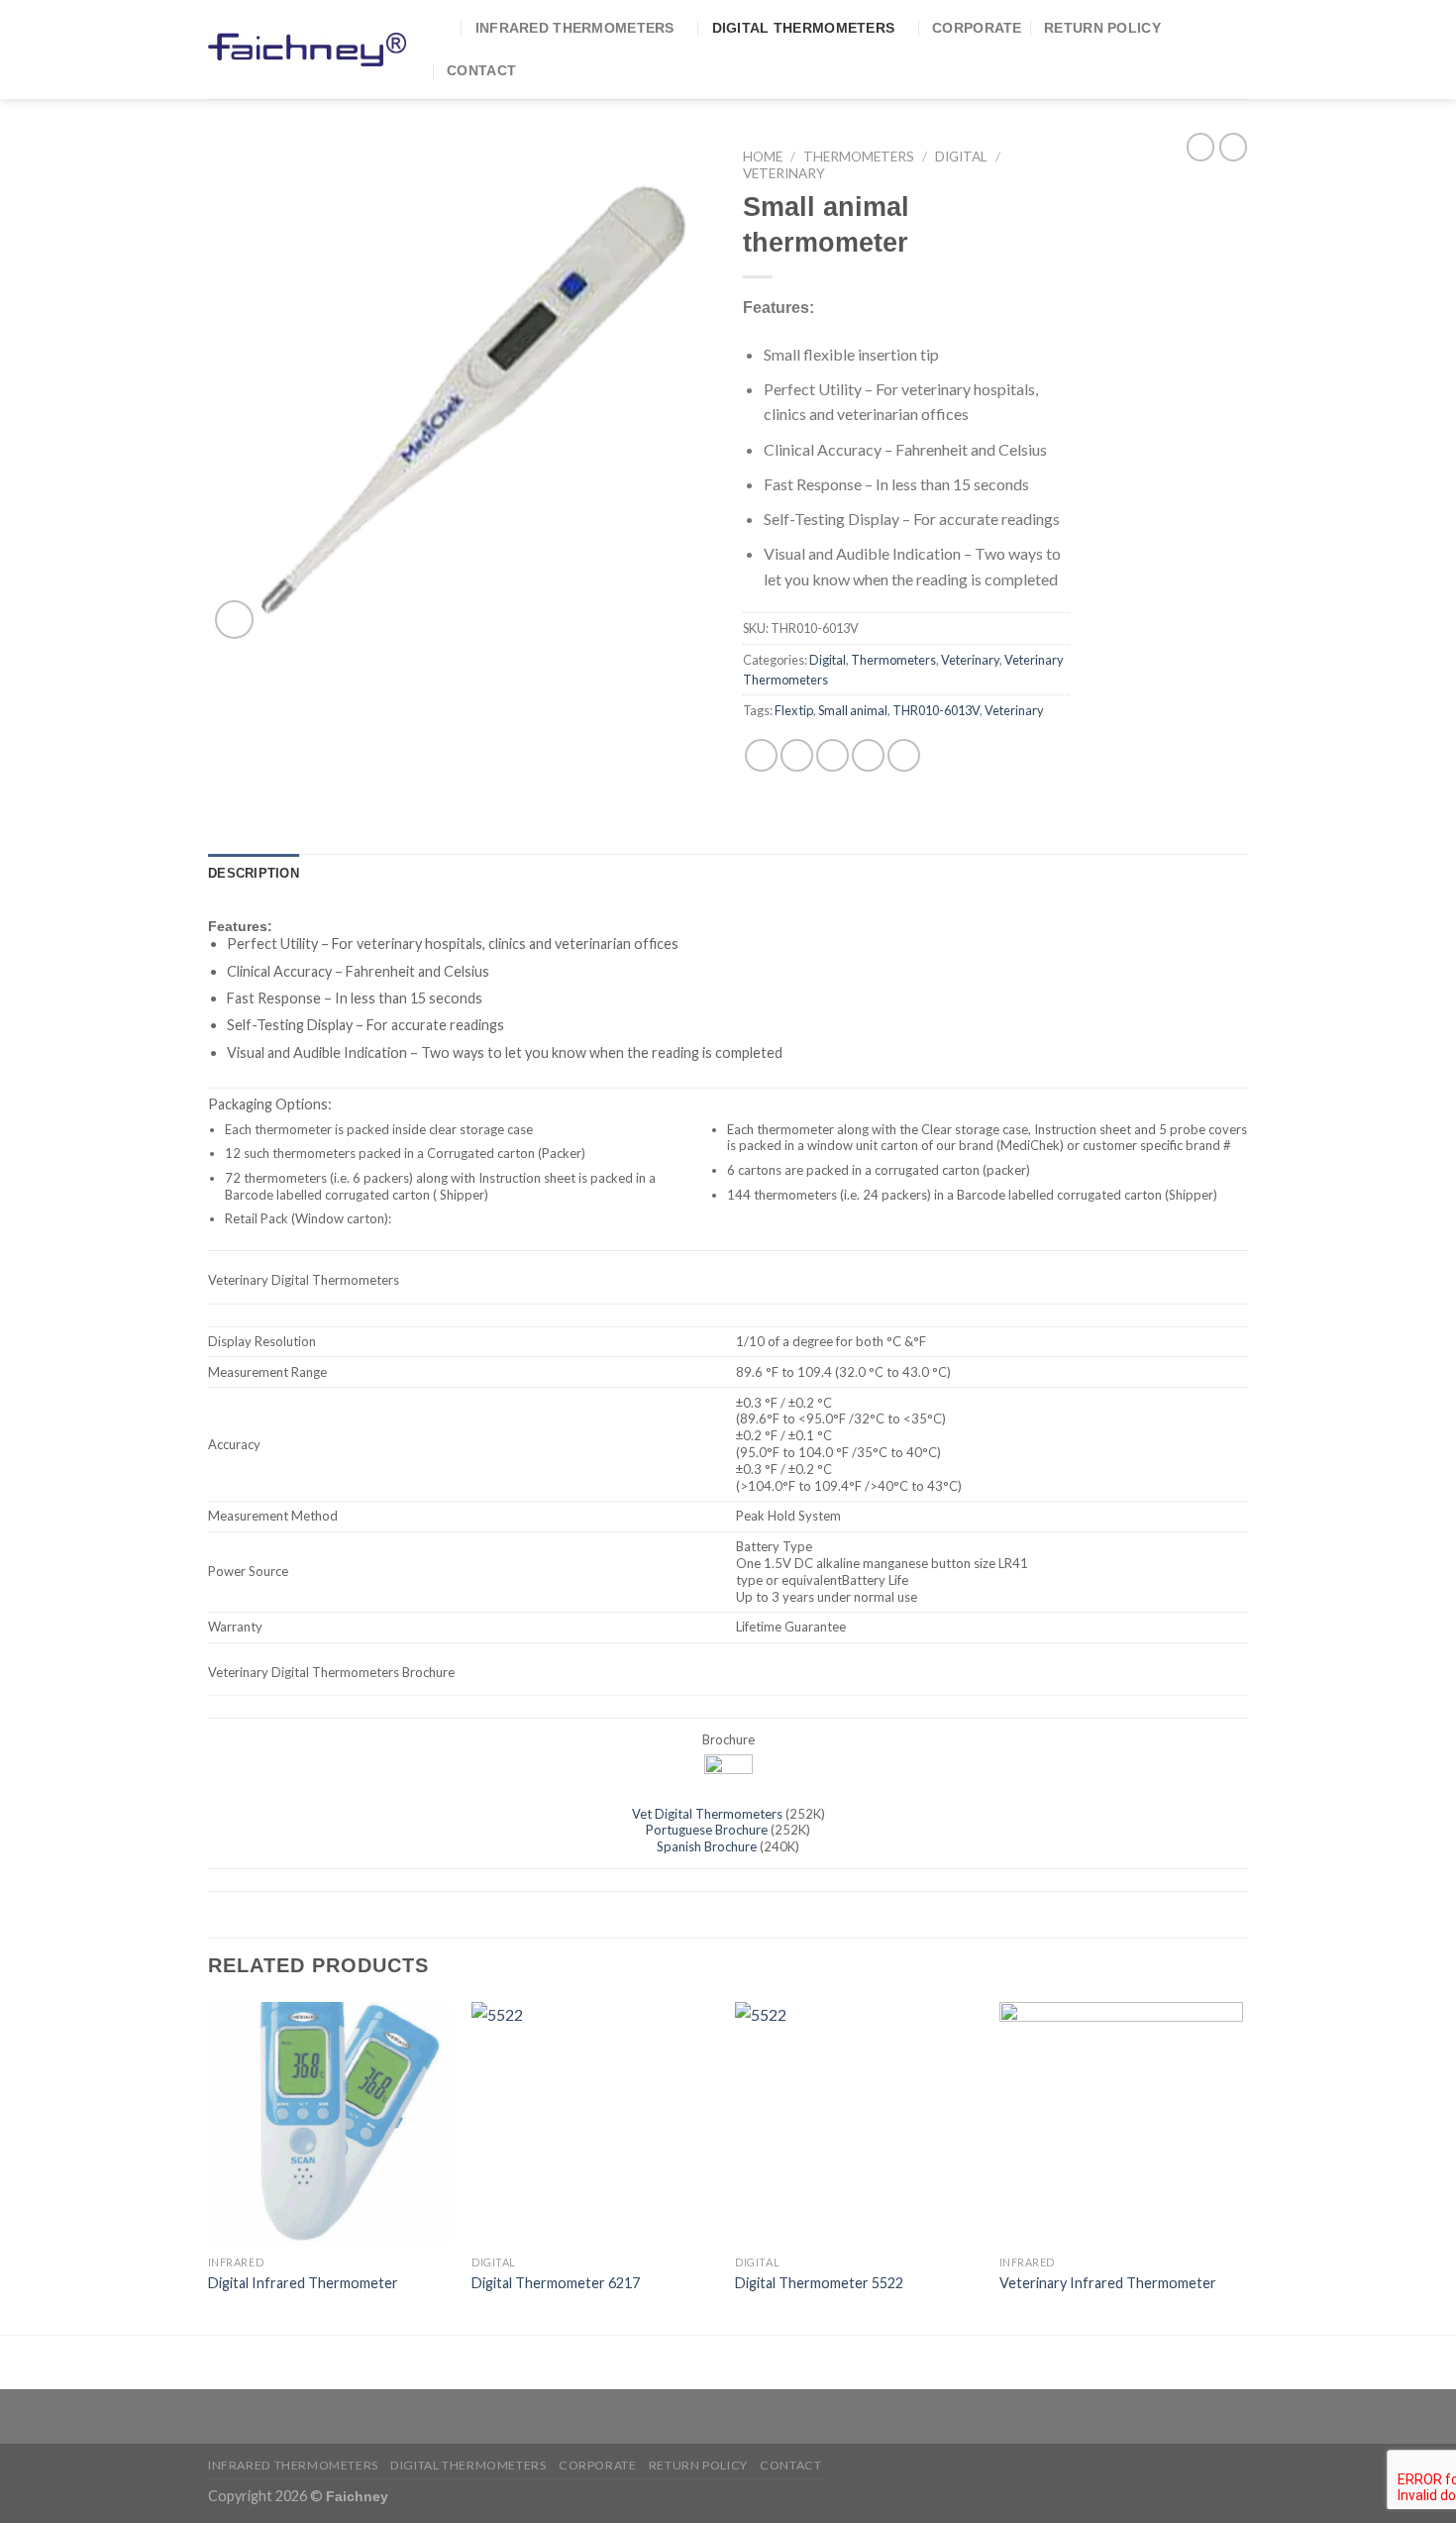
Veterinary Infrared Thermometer (1108, 2283)
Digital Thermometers (804, 28)
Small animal (853, 710)
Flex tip (794, 710)
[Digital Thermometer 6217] (594, 2124)
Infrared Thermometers (575, 28)
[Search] (444, 28)
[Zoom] (234, 620)
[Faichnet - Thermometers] (307, 49)
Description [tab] (254, 873)
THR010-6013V (936, 710)
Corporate (977, 28)
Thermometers (859, 157)
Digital (961, 157)
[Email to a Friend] (832, 755)
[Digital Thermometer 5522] (857, 2124)
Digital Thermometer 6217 (556, 2283)
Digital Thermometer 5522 (819, 2283)
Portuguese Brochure (707, 1830)
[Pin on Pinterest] (868, 755)
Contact (481, 70)
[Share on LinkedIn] (904, 755)
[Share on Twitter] (797, 755)
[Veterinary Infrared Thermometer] (1122, 2124)
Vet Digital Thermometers (707, 1814)
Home (763, 157)
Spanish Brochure (707, 1846)
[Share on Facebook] (761, 755)
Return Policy (1102, 28)
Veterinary (784, 173)
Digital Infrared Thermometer (303, 2283)
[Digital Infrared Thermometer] (330, 2124)
